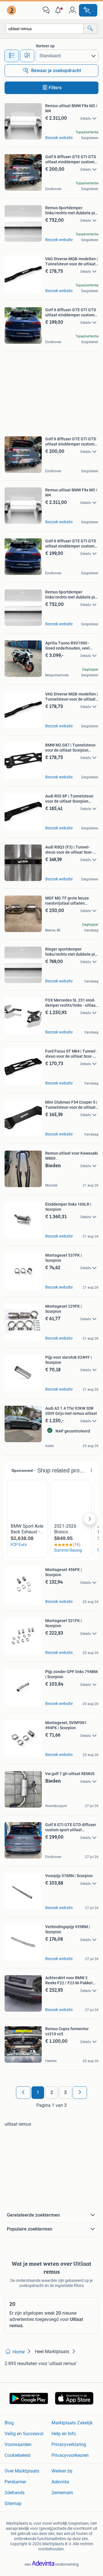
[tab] (12, 56)
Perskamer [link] (15, 2482)
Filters (55, 88)
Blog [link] (9, 2423)
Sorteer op (45, 46)
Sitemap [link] (13, 2503)
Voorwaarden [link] (18, 2444)
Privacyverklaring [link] (69, 2444)
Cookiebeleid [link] (17, 2455)
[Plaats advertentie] (88, 10)
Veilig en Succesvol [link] (24, 2434)
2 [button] (52, 2092)
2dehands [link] (15, 2493)
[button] (59, 10)
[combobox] (45, 29)
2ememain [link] (62, 2493)
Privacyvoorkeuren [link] (70, 2455)
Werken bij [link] (62, 2471)
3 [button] (65, 2092)
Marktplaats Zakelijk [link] (72, 2423)
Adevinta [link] (60, 2482)
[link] (12, 10)
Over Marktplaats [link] (22, 2471)
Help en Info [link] (64, 2434)
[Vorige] (23, 2093)
